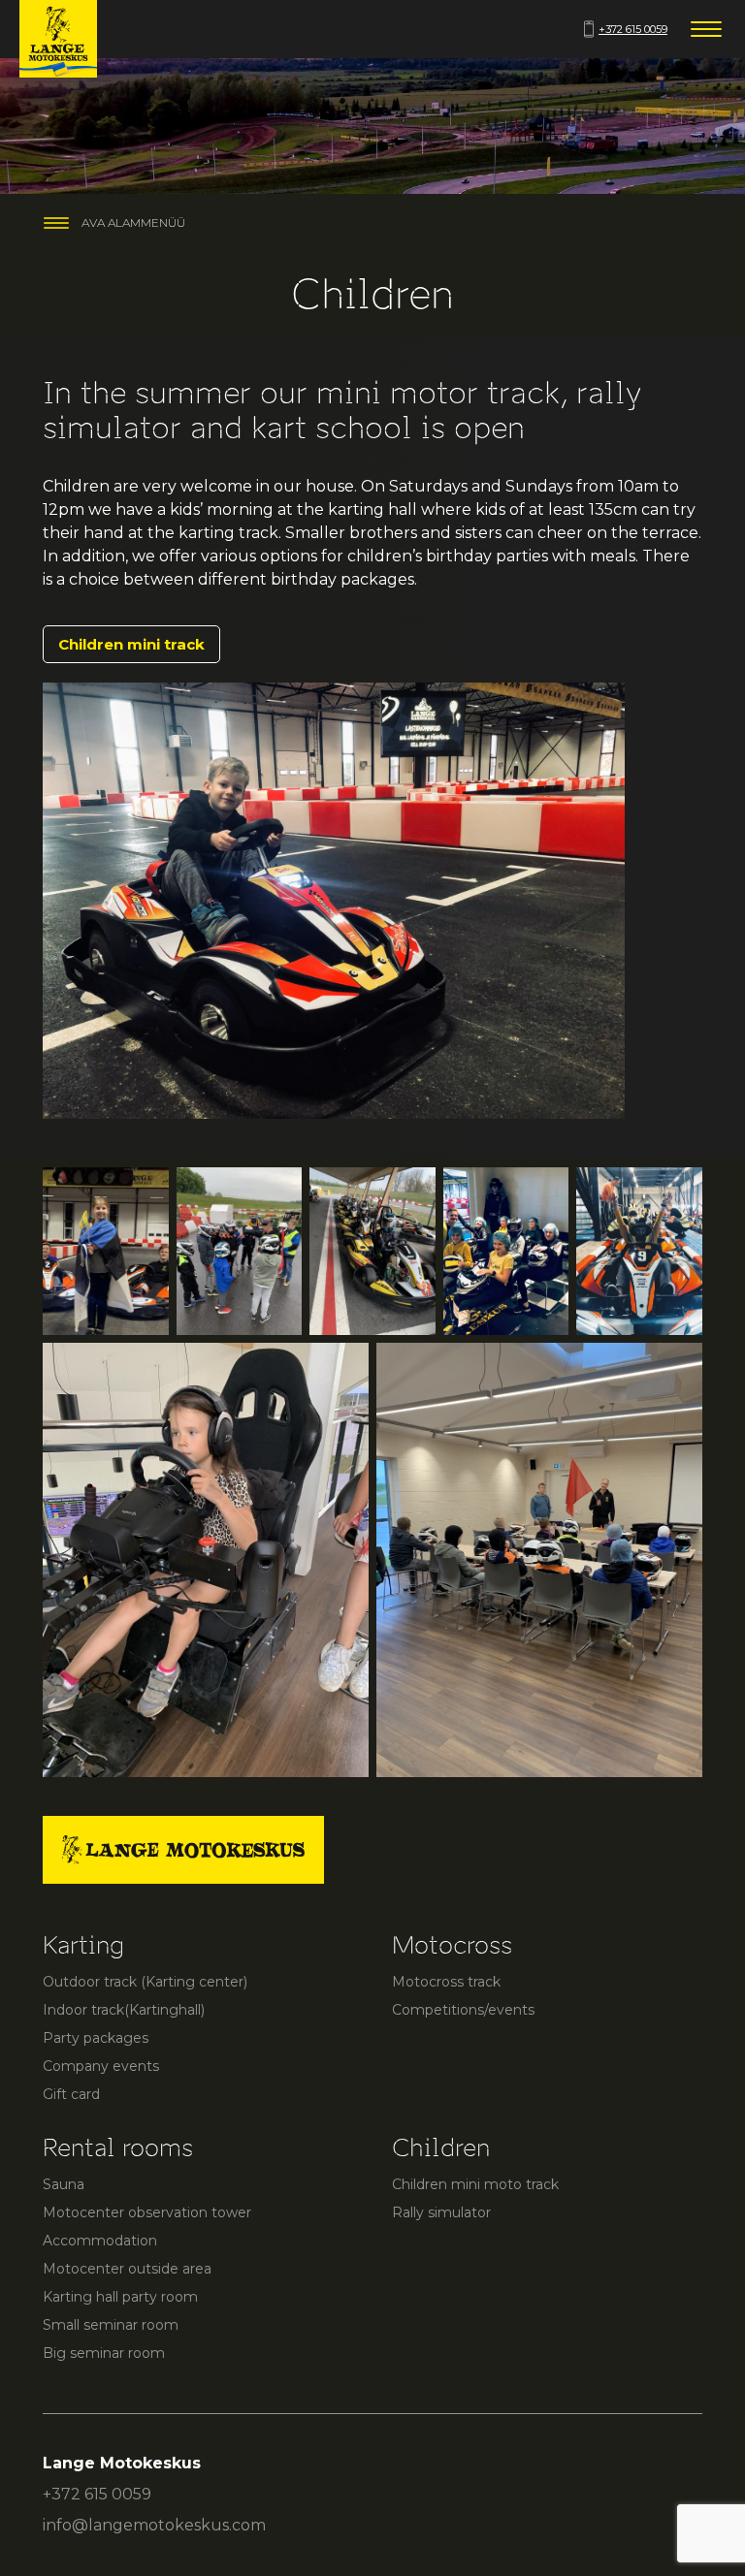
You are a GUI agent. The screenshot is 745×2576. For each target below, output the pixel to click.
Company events (101, 2066)
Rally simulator (441, 2212)
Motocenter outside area (127, 2269)
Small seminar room (111, 2325)
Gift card (71, 2094)
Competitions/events (463, 2010)
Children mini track (131, 644)
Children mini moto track (475, 2184)
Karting (83, 1945)
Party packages (96, 2038)
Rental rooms (118, 2148)
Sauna (64, 2184)
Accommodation (100, 2241)
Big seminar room (104, 2353)
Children (441, 2148)
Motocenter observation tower (147, 2212)
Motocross (452, 1945)
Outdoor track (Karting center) (145, 1982)
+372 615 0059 (633, 29)
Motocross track (446, 1982)
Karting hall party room (120, 2297)
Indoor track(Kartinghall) (124, 2010)
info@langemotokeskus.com (154, 2525)
